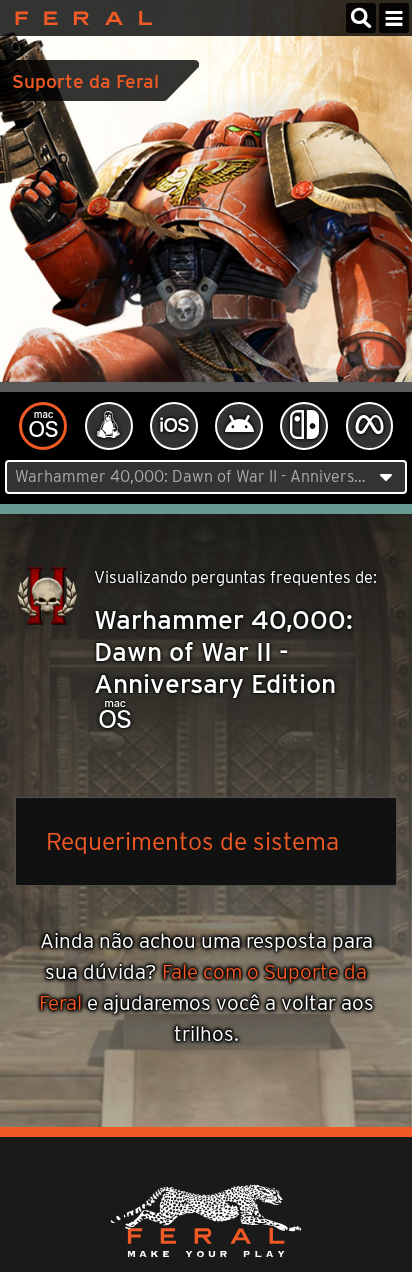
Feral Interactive (78, 18)
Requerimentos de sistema (192, 841)
